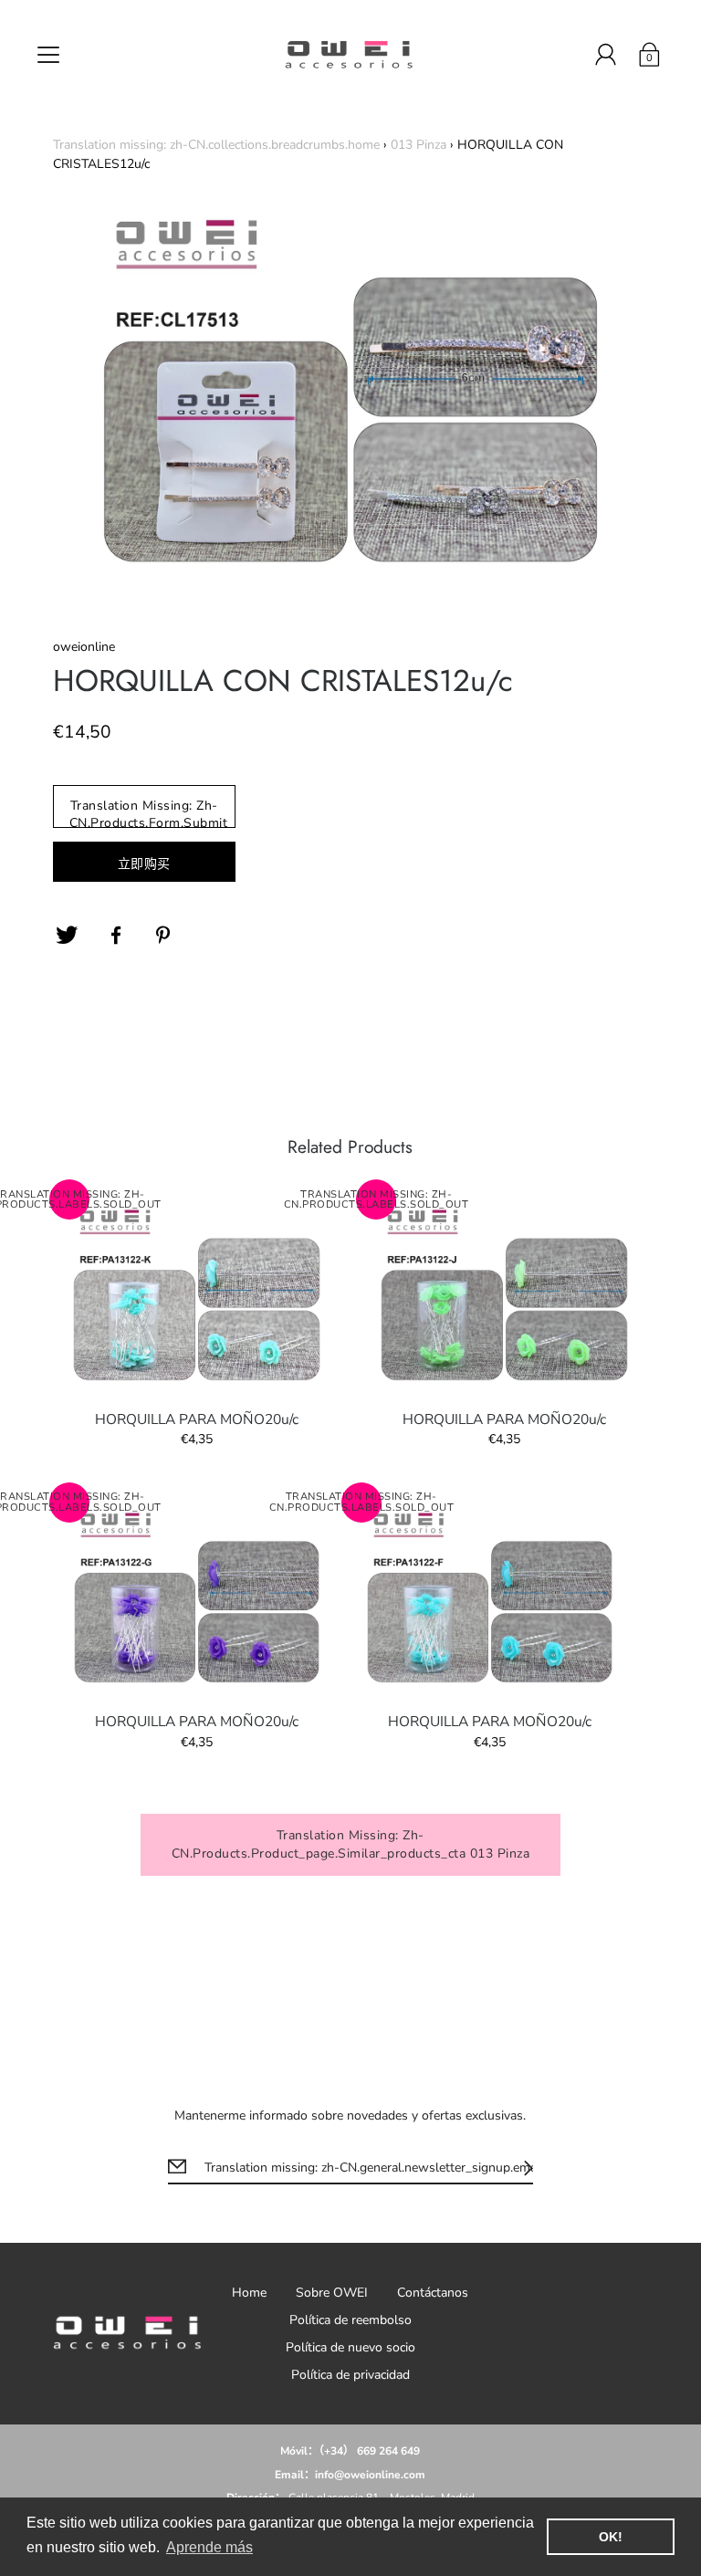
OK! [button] (611, 2537)
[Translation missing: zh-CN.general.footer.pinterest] (165, 936)
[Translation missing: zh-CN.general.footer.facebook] (116, 936)
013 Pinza (419, 145)
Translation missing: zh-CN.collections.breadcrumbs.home (216, 145)
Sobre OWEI (332, 2293)
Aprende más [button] (209, 2547)
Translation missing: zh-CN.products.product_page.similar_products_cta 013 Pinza (351, 1844)
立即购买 (144, 864)
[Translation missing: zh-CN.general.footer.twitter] (67, 936)
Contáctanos (433, 2293)
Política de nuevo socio (350, 2347)
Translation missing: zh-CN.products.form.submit (149, 812)
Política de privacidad (350, 2375)
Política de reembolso (350, 2320)
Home (249, 2293)
